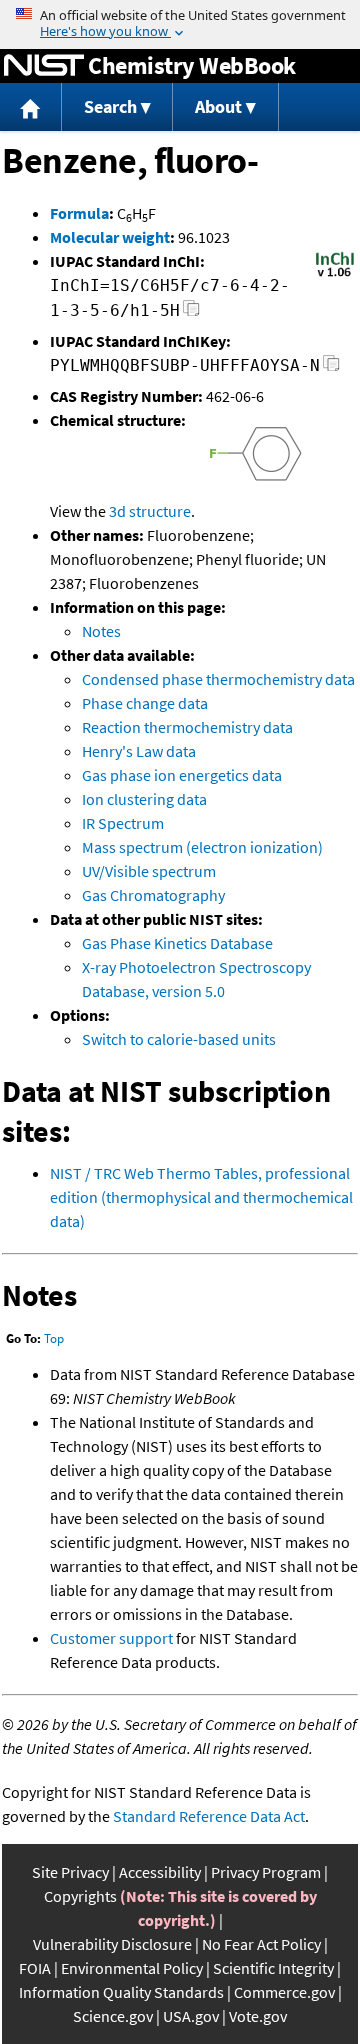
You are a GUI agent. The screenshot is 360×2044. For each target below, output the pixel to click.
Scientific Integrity (273, 1968)
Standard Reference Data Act (209, 1816)
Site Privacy (70, 1872)
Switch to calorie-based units (179, 1039)
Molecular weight (110, 237)
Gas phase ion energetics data (182, 775)
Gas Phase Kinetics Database (177, 943)
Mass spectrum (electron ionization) (202, 847)
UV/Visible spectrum (149, 871)
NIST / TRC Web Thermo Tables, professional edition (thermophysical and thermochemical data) (201, 1197)
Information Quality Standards (121, 1992)
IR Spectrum (123, 823)
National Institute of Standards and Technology (44, 66)
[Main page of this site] (31, 107)
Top (54, 1338)
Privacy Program (266, 1872)
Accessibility (160, 1872)
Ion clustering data (144, 799)
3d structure (150, 511)
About (218, 106)
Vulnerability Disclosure (112, 1944)
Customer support (111, 1638)
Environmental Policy (132, 1968)
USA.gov (191, 2016)
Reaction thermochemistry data (187, 727)
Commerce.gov (284, 1992)
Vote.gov (258, 2016)
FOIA (35, 1968)
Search (110, 106)
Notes (101, 631)
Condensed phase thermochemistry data (218, 679)
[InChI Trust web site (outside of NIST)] (335, 275)
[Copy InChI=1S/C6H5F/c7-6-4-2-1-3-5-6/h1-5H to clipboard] (191, 313)
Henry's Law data (139, 751)
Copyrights (80, 1896)
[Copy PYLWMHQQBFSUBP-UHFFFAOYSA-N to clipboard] (331, 368)
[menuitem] (31, 107)
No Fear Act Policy (261, 1944)
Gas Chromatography (153, 895)
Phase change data (145, 703)
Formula (79, 213)
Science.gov (113, 2016)
